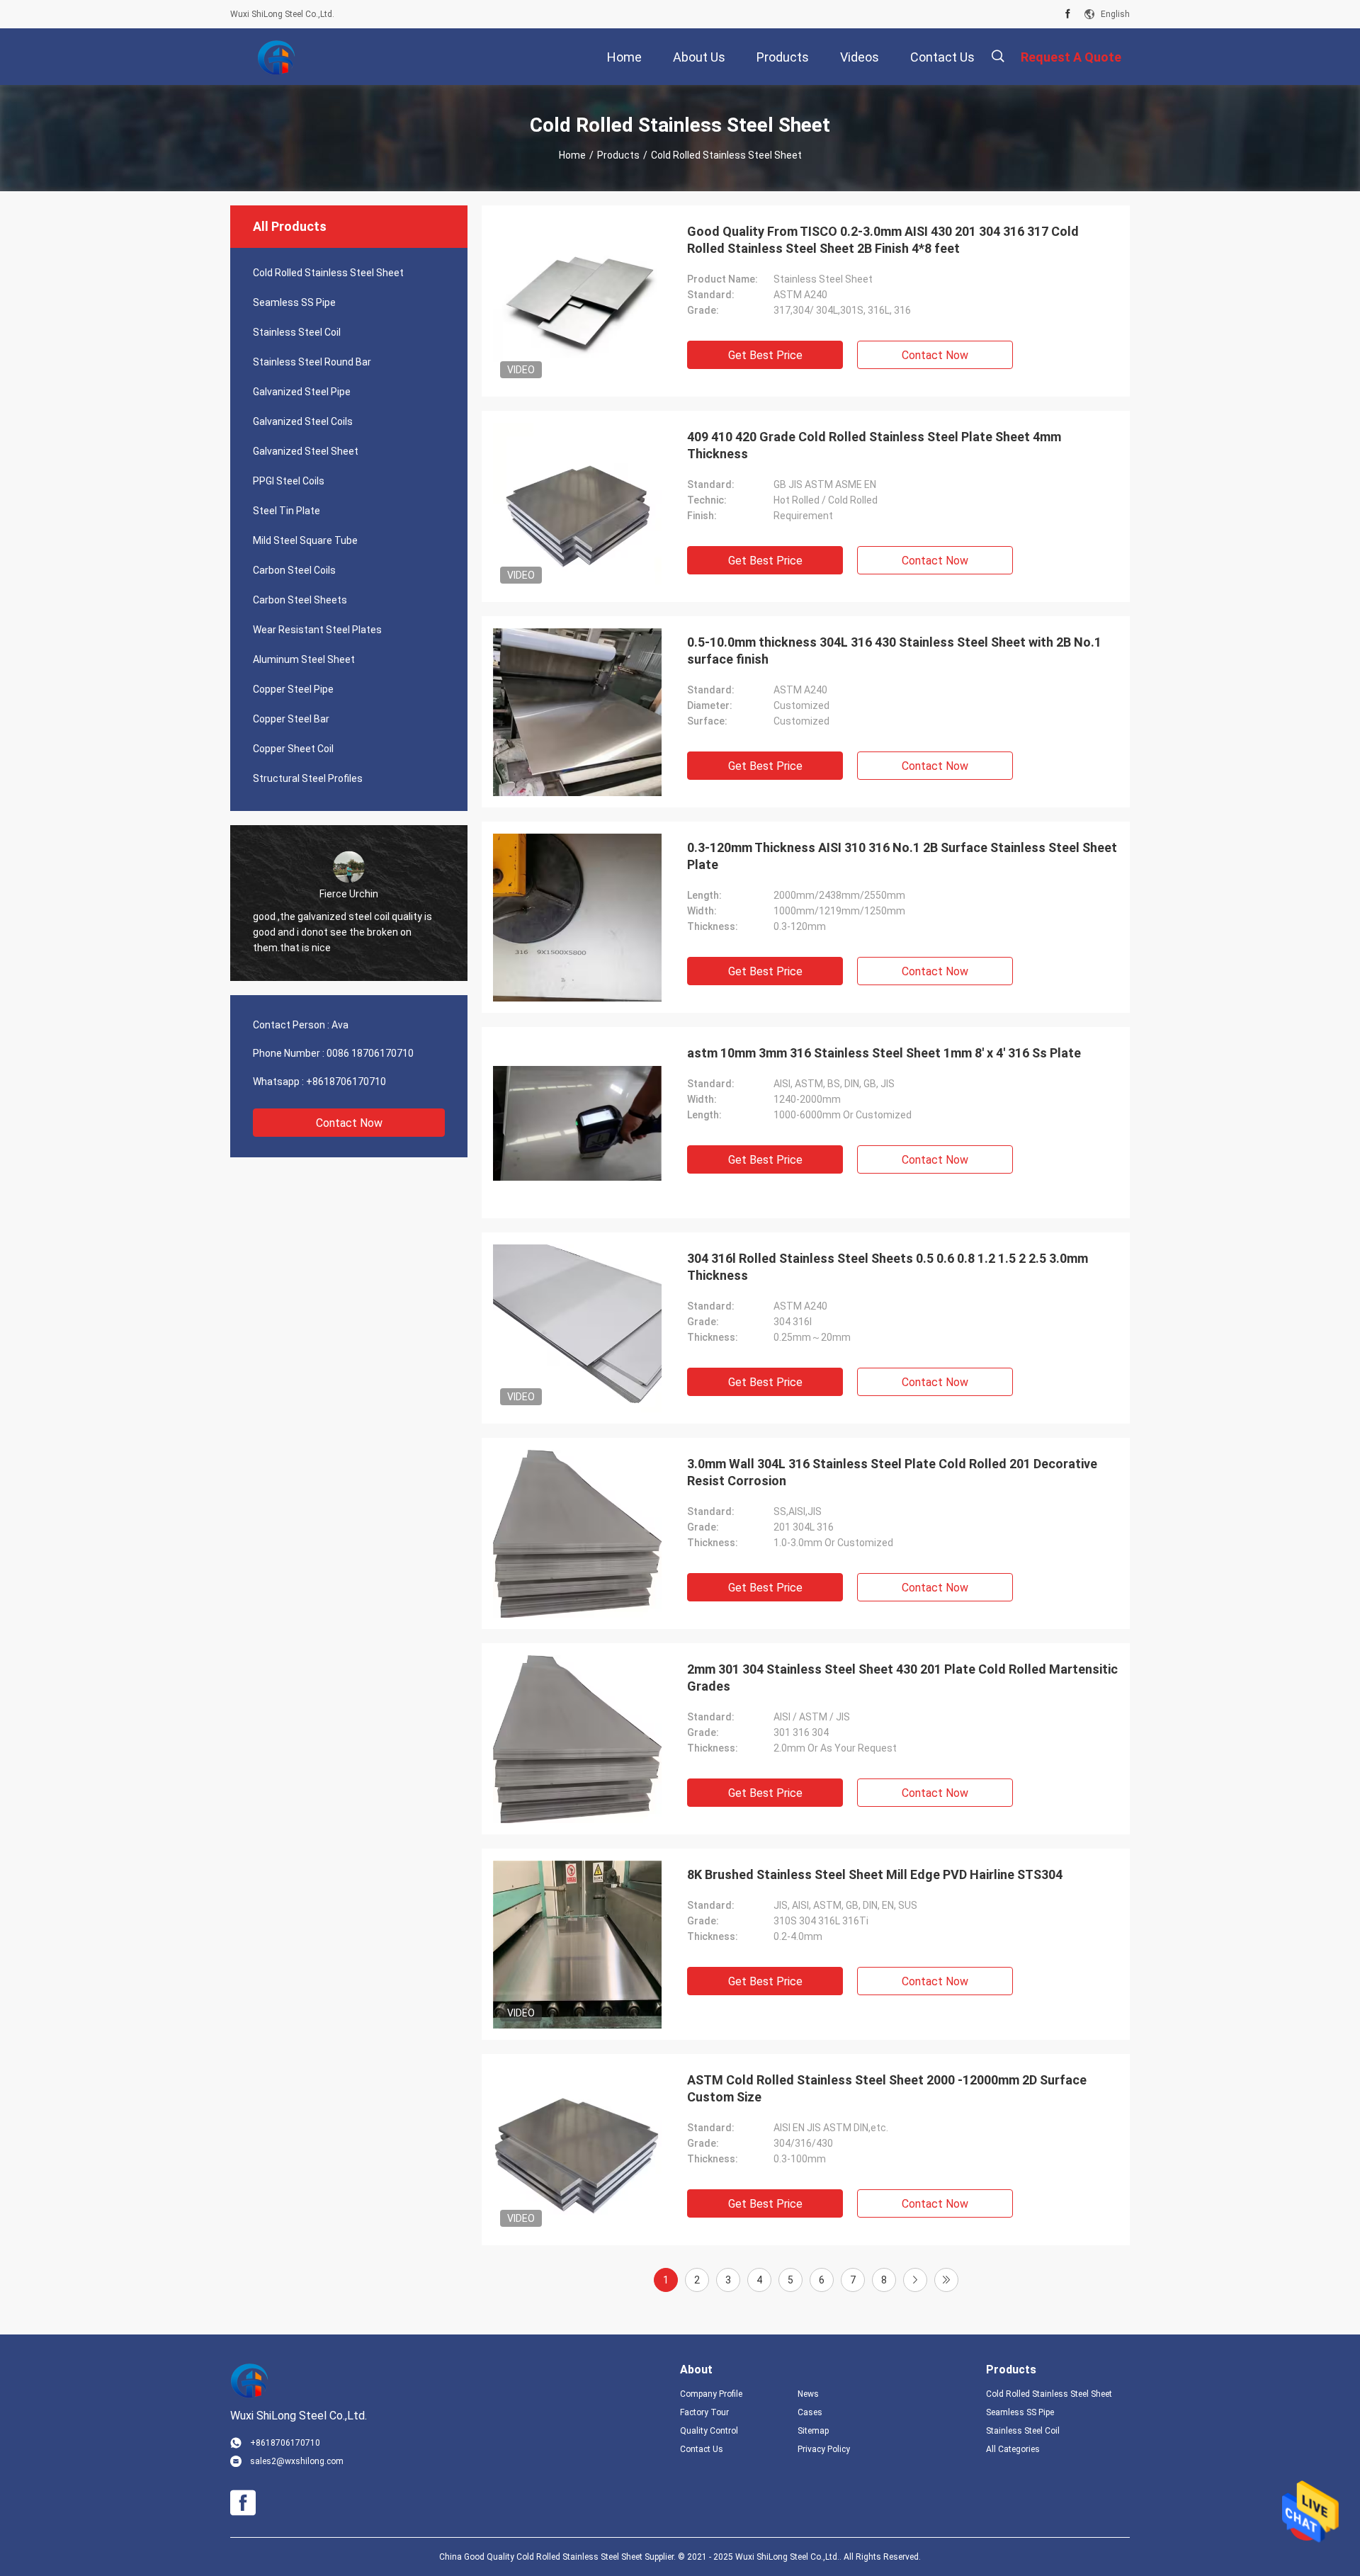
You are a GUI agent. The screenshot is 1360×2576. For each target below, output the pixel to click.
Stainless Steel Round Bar (312, 362)
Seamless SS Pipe (294, 302)
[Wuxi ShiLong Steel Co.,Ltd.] (276, 57)
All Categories (1013, 2449)
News (808, 2394)
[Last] (946, 2280)
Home (572, 155)
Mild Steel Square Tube (305, 540)
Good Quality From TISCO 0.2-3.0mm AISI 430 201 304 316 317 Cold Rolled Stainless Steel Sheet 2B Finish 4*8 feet (883, 240)
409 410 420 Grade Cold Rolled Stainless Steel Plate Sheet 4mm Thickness (874, 445)
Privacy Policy (824, 2449)
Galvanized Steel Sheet (306, 451)
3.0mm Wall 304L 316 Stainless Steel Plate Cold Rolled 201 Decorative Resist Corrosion (892, 1472)
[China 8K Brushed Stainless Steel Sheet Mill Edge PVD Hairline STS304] (577, 1944)
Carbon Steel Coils (294, 570)
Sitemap (813, 2431)
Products (618, 155)
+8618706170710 (346, 1082)
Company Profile (711, 2394)
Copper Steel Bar (291, 719)
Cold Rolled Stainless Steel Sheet (328, 273)
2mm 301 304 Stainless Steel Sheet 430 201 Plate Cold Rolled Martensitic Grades (902, 1678)
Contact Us (702, 2449)
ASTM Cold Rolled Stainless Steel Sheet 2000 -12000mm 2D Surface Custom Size (887, 2088)
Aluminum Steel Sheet (304, 659)
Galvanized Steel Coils (303, 421)
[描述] (998, 56)
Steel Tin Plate (287, 511)
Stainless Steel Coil (297, 332)
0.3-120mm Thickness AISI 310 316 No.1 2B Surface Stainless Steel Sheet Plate (902, 856)
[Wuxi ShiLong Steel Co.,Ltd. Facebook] (1068, 14)
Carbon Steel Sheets (300, 600)
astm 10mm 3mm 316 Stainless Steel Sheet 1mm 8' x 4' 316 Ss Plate (884, 1053)
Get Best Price (765, 355)
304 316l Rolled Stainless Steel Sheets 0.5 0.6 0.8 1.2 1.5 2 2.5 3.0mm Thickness (888, 1267)
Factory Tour (704, 2412)
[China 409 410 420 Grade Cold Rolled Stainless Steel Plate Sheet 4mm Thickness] (577, 506)
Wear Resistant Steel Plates (317, 630)
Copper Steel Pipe (293, 689)
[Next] (915, 2280)
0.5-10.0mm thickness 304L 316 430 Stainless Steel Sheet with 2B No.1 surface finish (894, 651)
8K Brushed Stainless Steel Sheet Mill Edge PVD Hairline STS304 (875, 1874)
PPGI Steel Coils (289, 481)
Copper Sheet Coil (293, 749)
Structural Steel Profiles (308, 778)
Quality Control (709, 2431)
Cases (810, 2412)
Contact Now (349, 1123)
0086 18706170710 (370, 1053)
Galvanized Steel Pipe (302, 392)
